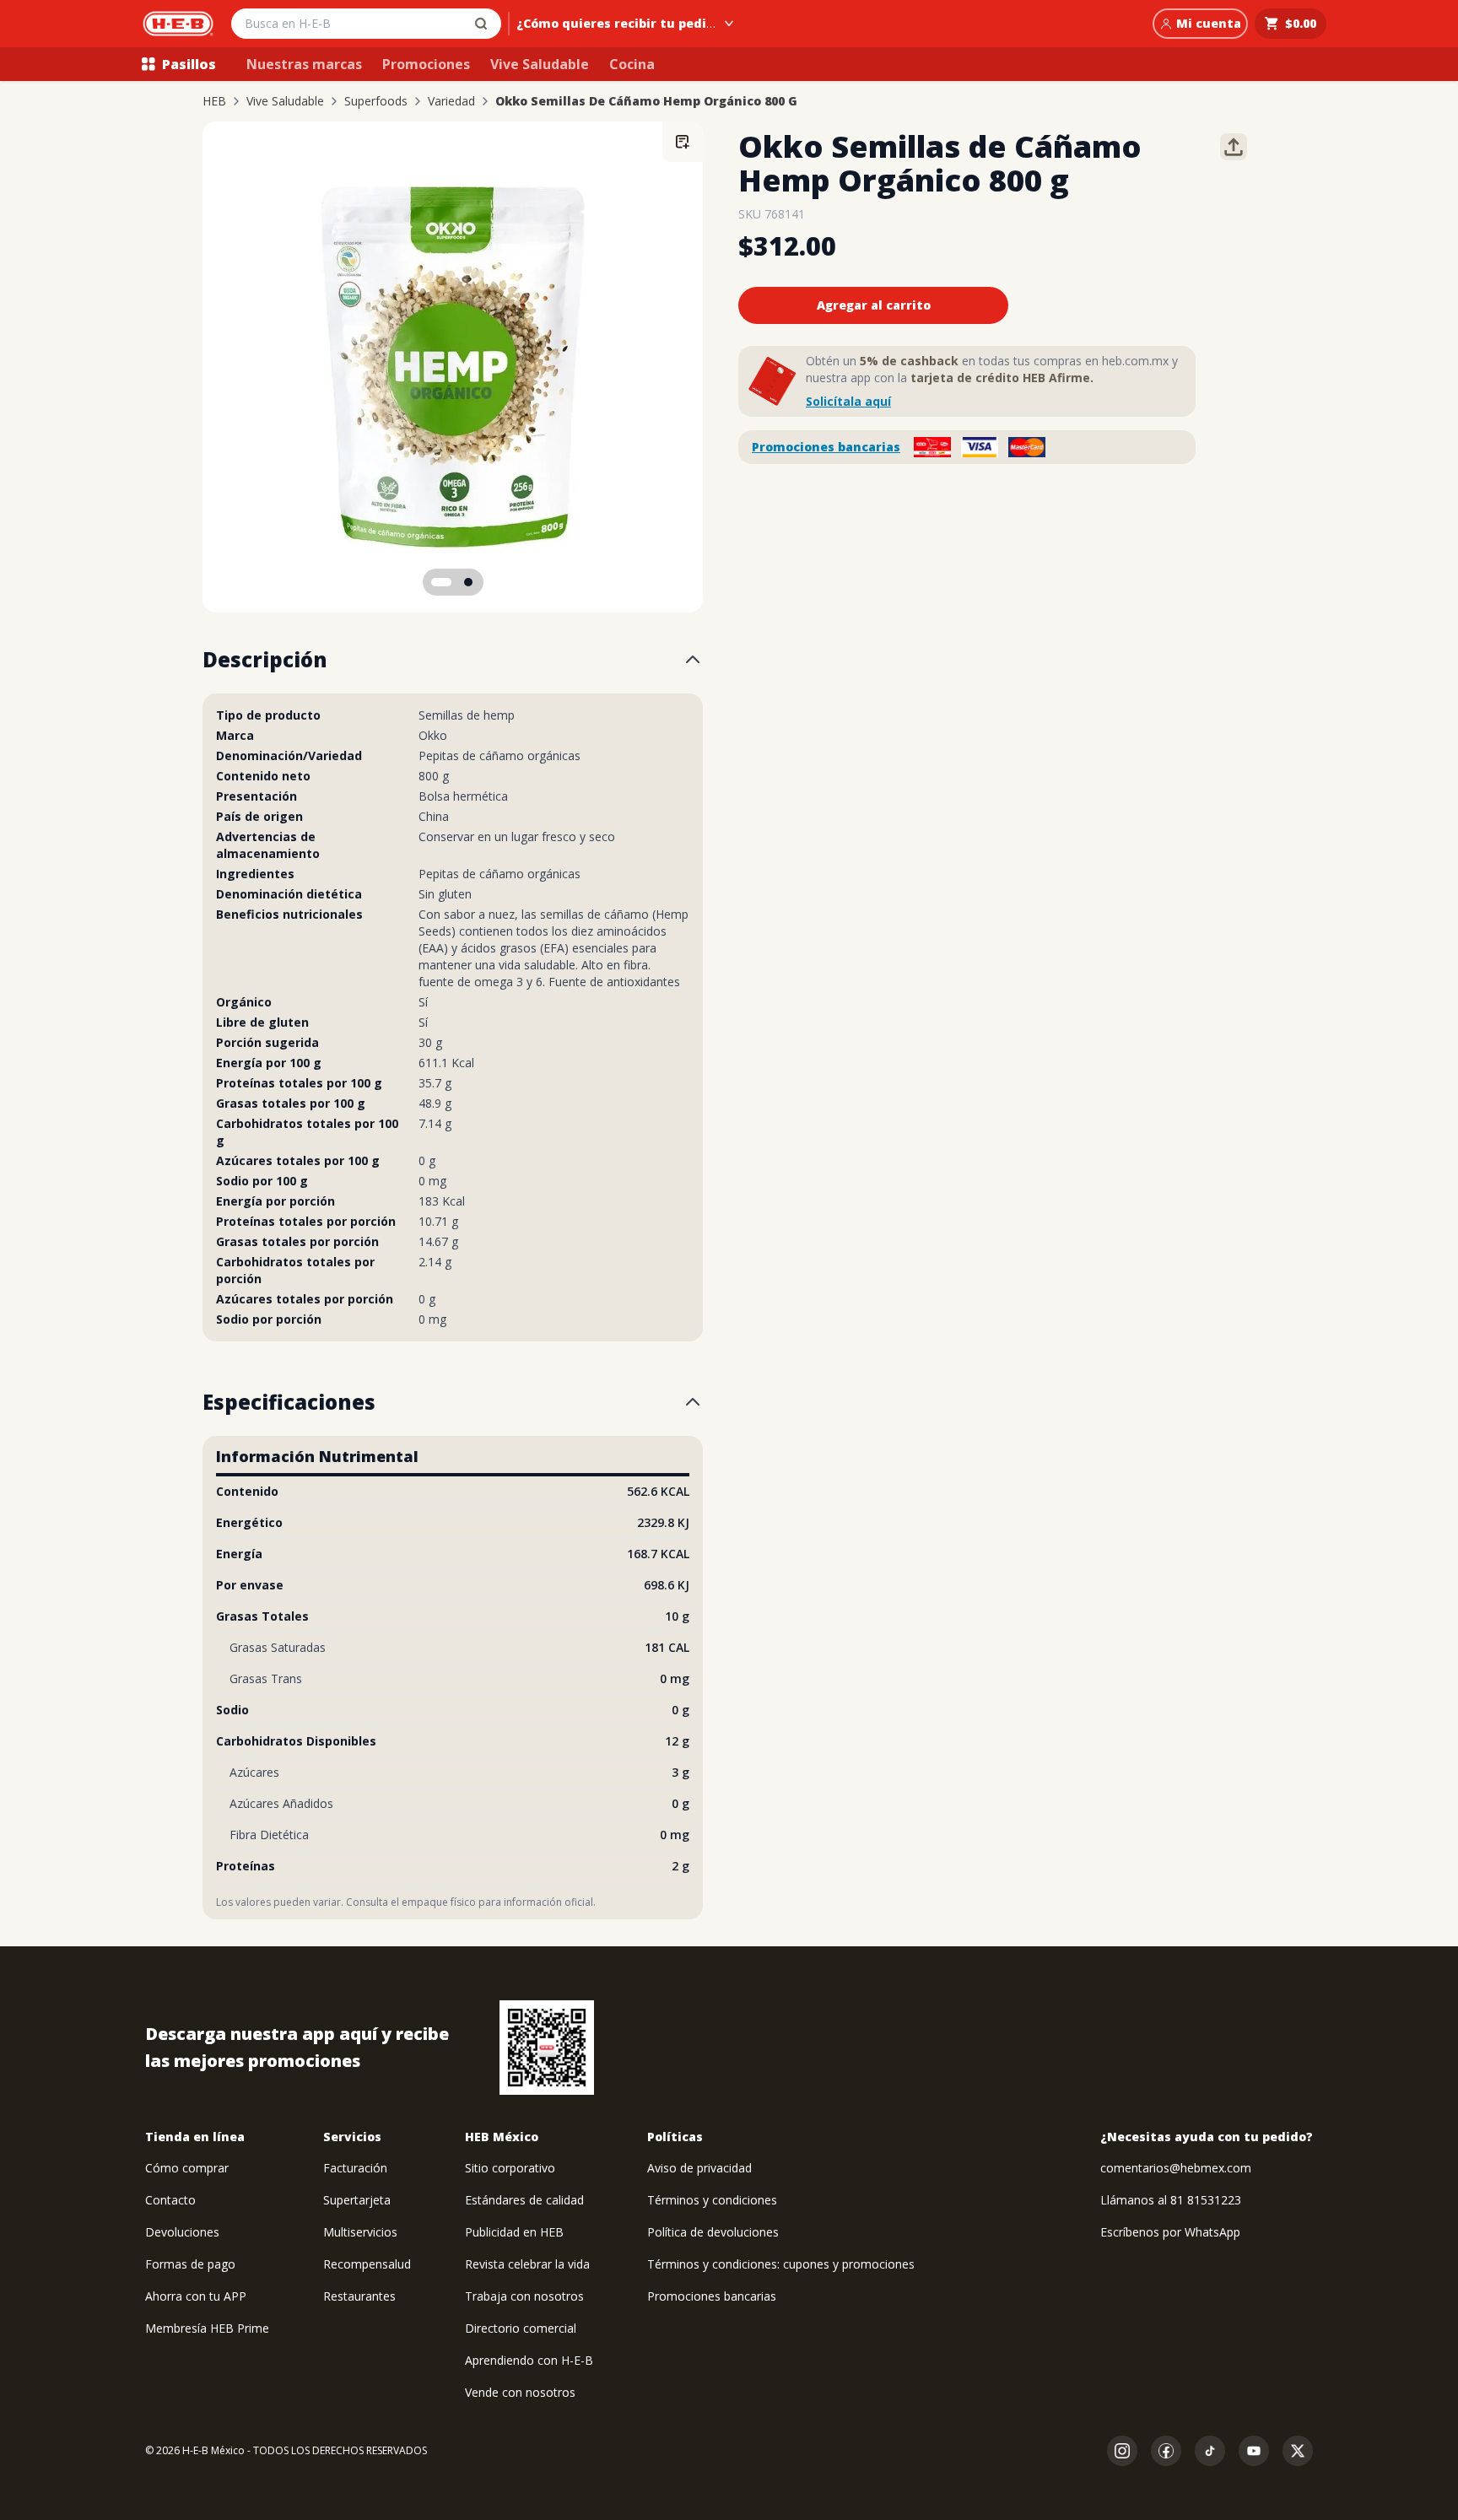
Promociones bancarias (826, 447)
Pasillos (189, 64)
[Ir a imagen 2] (468, 582)
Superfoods (376, 101)
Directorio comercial (521, 2328)
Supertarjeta (357, 2200)
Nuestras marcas (304, 64)
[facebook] (1166, 2451)
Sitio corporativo (510, 2168)
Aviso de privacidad (699, 2168)
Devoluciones (182, 2232)
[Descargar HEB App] (547, 2048)
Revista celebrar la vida (527, 2264)
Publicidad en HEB (514, 2232)
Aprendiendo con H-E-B (529, 2360)
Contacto (170, 2200)
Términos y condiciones (712, 2200)
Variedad (451, 101)
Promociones (426, 64)
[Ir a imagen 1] (441, 582)
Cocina (632, 64)
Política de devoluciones (713, 2232)
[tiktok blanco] (1210, 2451)
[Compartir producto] (1234, 147)
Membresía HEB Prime (207, 2328)
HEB (214, 101)
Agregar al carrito (874, 305)
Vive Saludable (540, 64)
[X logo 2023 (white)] (1298, 2451)
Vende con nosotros (520, 2392)
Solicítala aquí (848, 401)
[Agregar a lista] (683, 142)
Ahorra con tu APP (196, 2296)
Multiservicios (360, 2232)
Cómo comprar (187, 2168)
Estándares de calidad (524, 2200)
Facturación (355, 2168)
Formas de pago (190, 2264)
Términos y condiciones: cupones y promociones (781, 2264)
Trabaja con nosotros (524, 2296)
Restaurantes (359, 2296)
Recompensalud (367, 2264)
